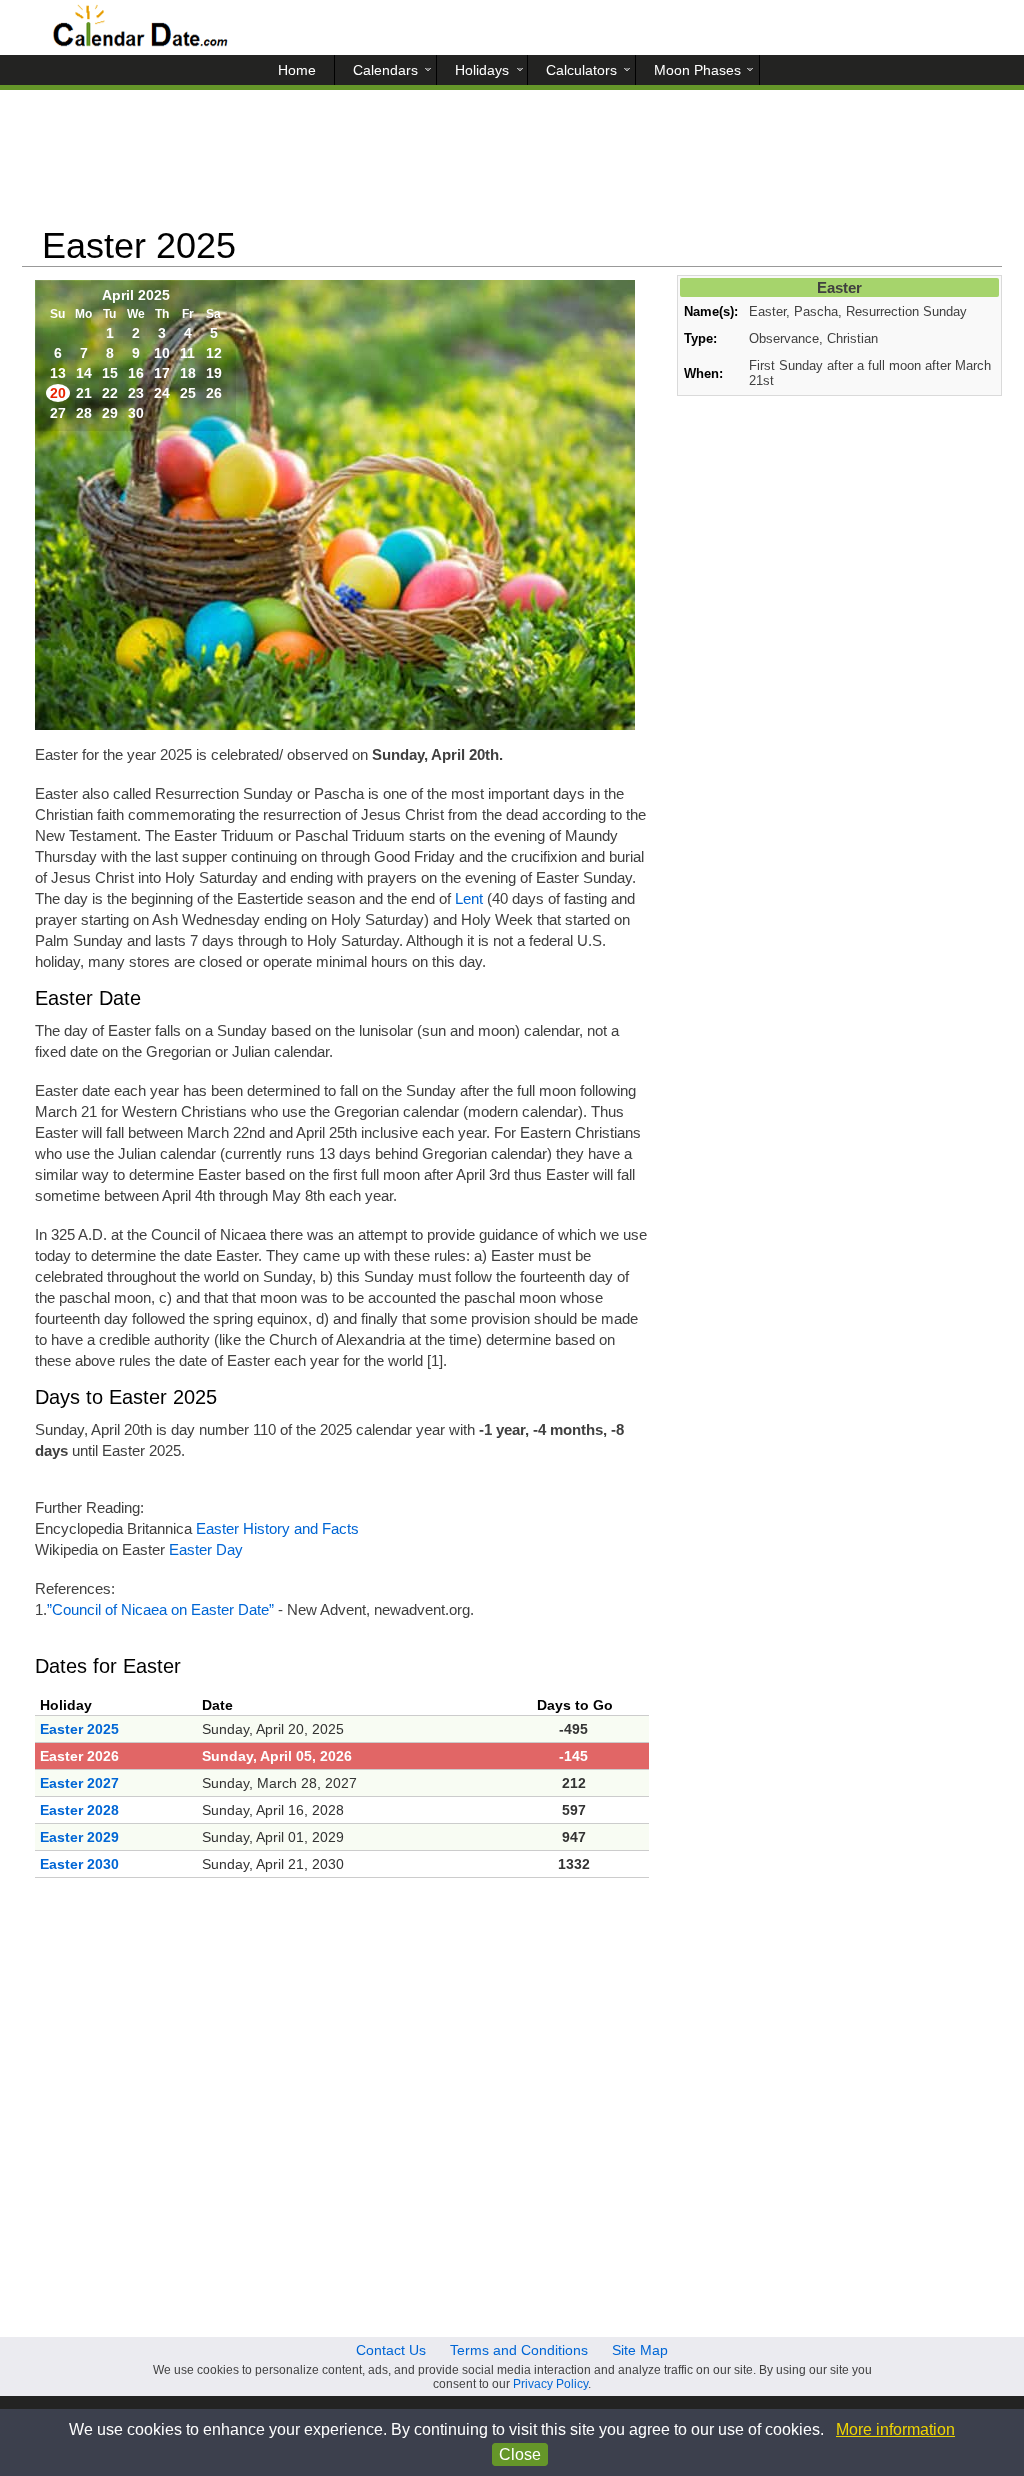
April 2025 (136, 295)
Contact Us (391, 2350)
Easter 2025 (79, 1729)
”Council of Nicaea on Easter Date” (160, 1609)
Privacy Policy (550, 2384)
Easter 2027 (79, 1783)
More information (895, 2429)
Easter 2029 (79, 1837)
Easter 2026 (79, 1756)
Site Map (640, 2350)
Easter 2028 (79, 1810)
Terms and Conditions (519, 2350)
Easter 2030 (79, 1864)
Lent (469, 898)
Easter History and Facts (277, 1528)
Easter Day (206, 1549)
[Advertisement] (512, 165)
